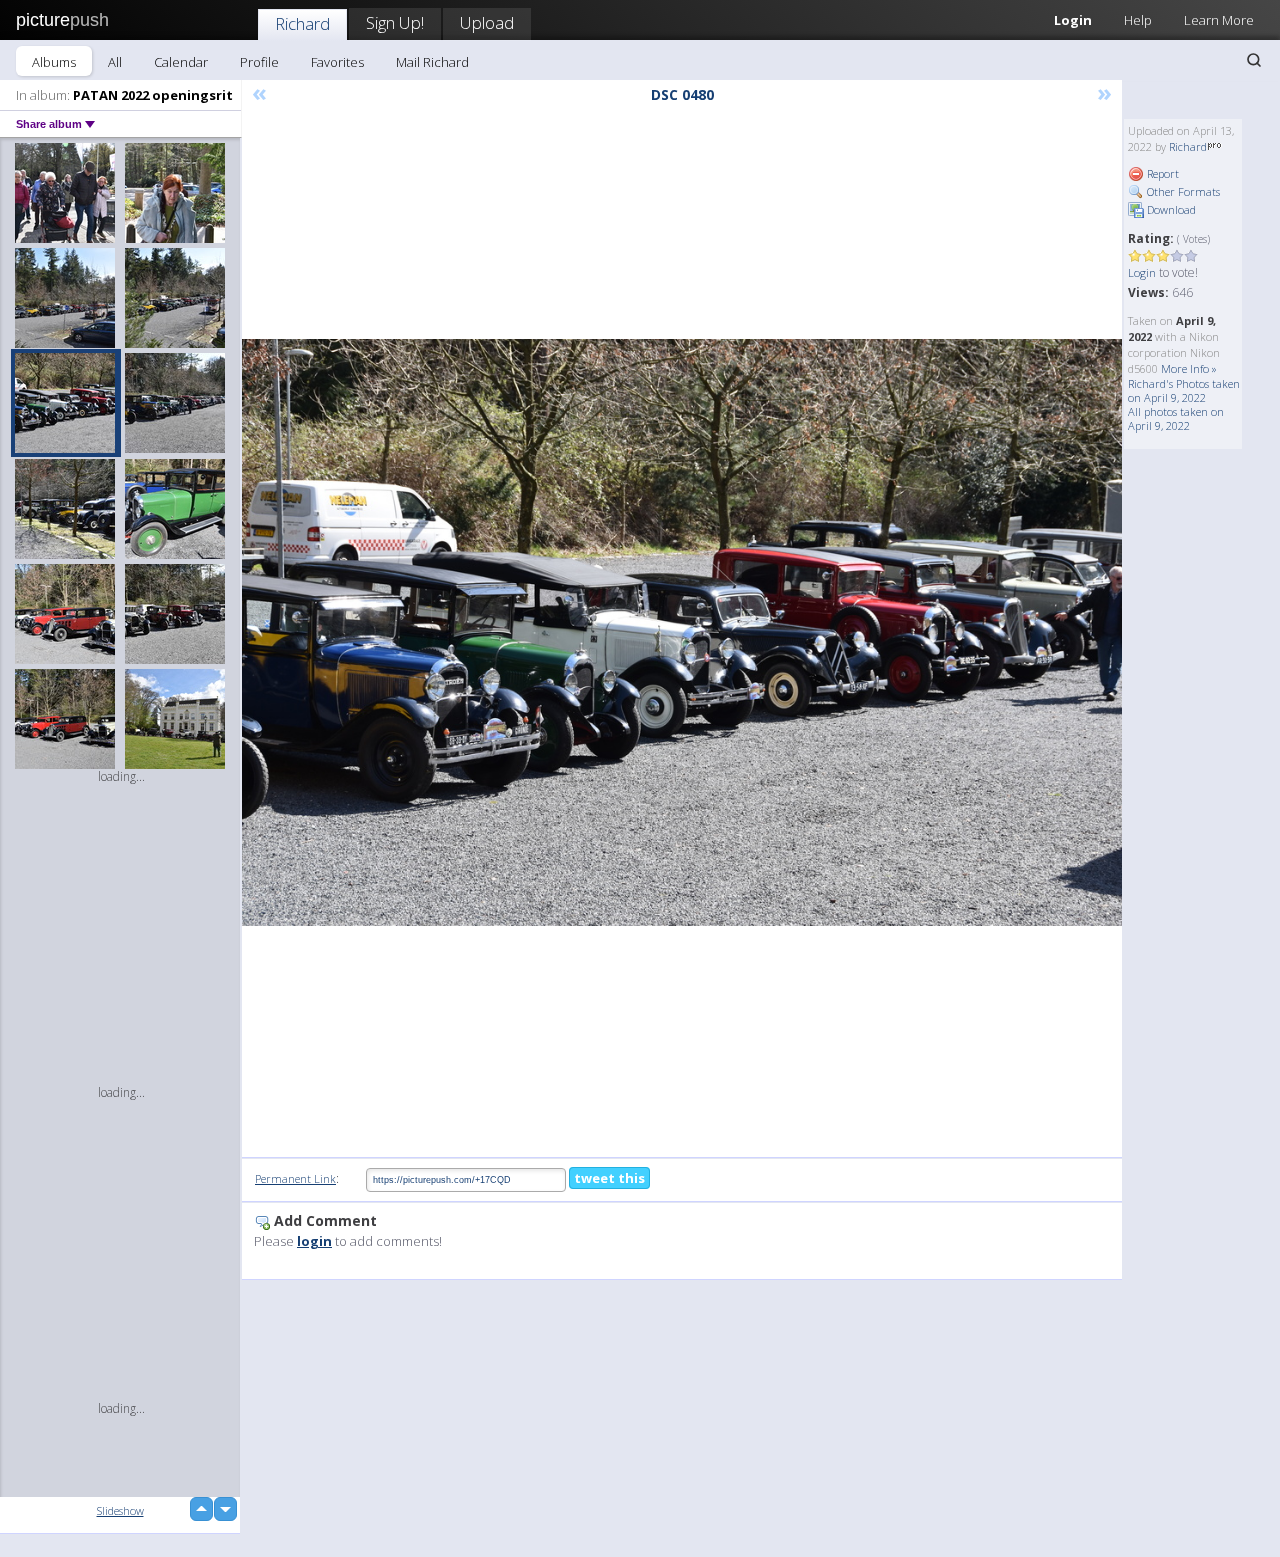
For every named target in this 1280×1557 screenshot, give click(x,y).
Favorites (337, 62)
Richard (302, 23)
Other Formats (1182, 191)
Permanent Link (295, 1178)
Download (1170, 209)
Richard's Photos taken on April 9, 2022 (1184, 390)
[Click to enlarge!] (682, 632)
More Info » (1189, 368)
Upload (487, 22)
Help (1138, 20)
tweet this (609, 1178)
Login (1073, 20)
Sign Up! (395, 22)
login (314, 1241)
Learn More (1219, 20)
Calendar (181, 62)
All (115, 62)
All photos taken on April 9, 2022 (1176, 418)
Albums (54, 62)
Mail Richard (432, 62)
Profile (259, 62)
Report (1161, 173)
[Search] (1254, 60)
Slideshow (120, 1510)
